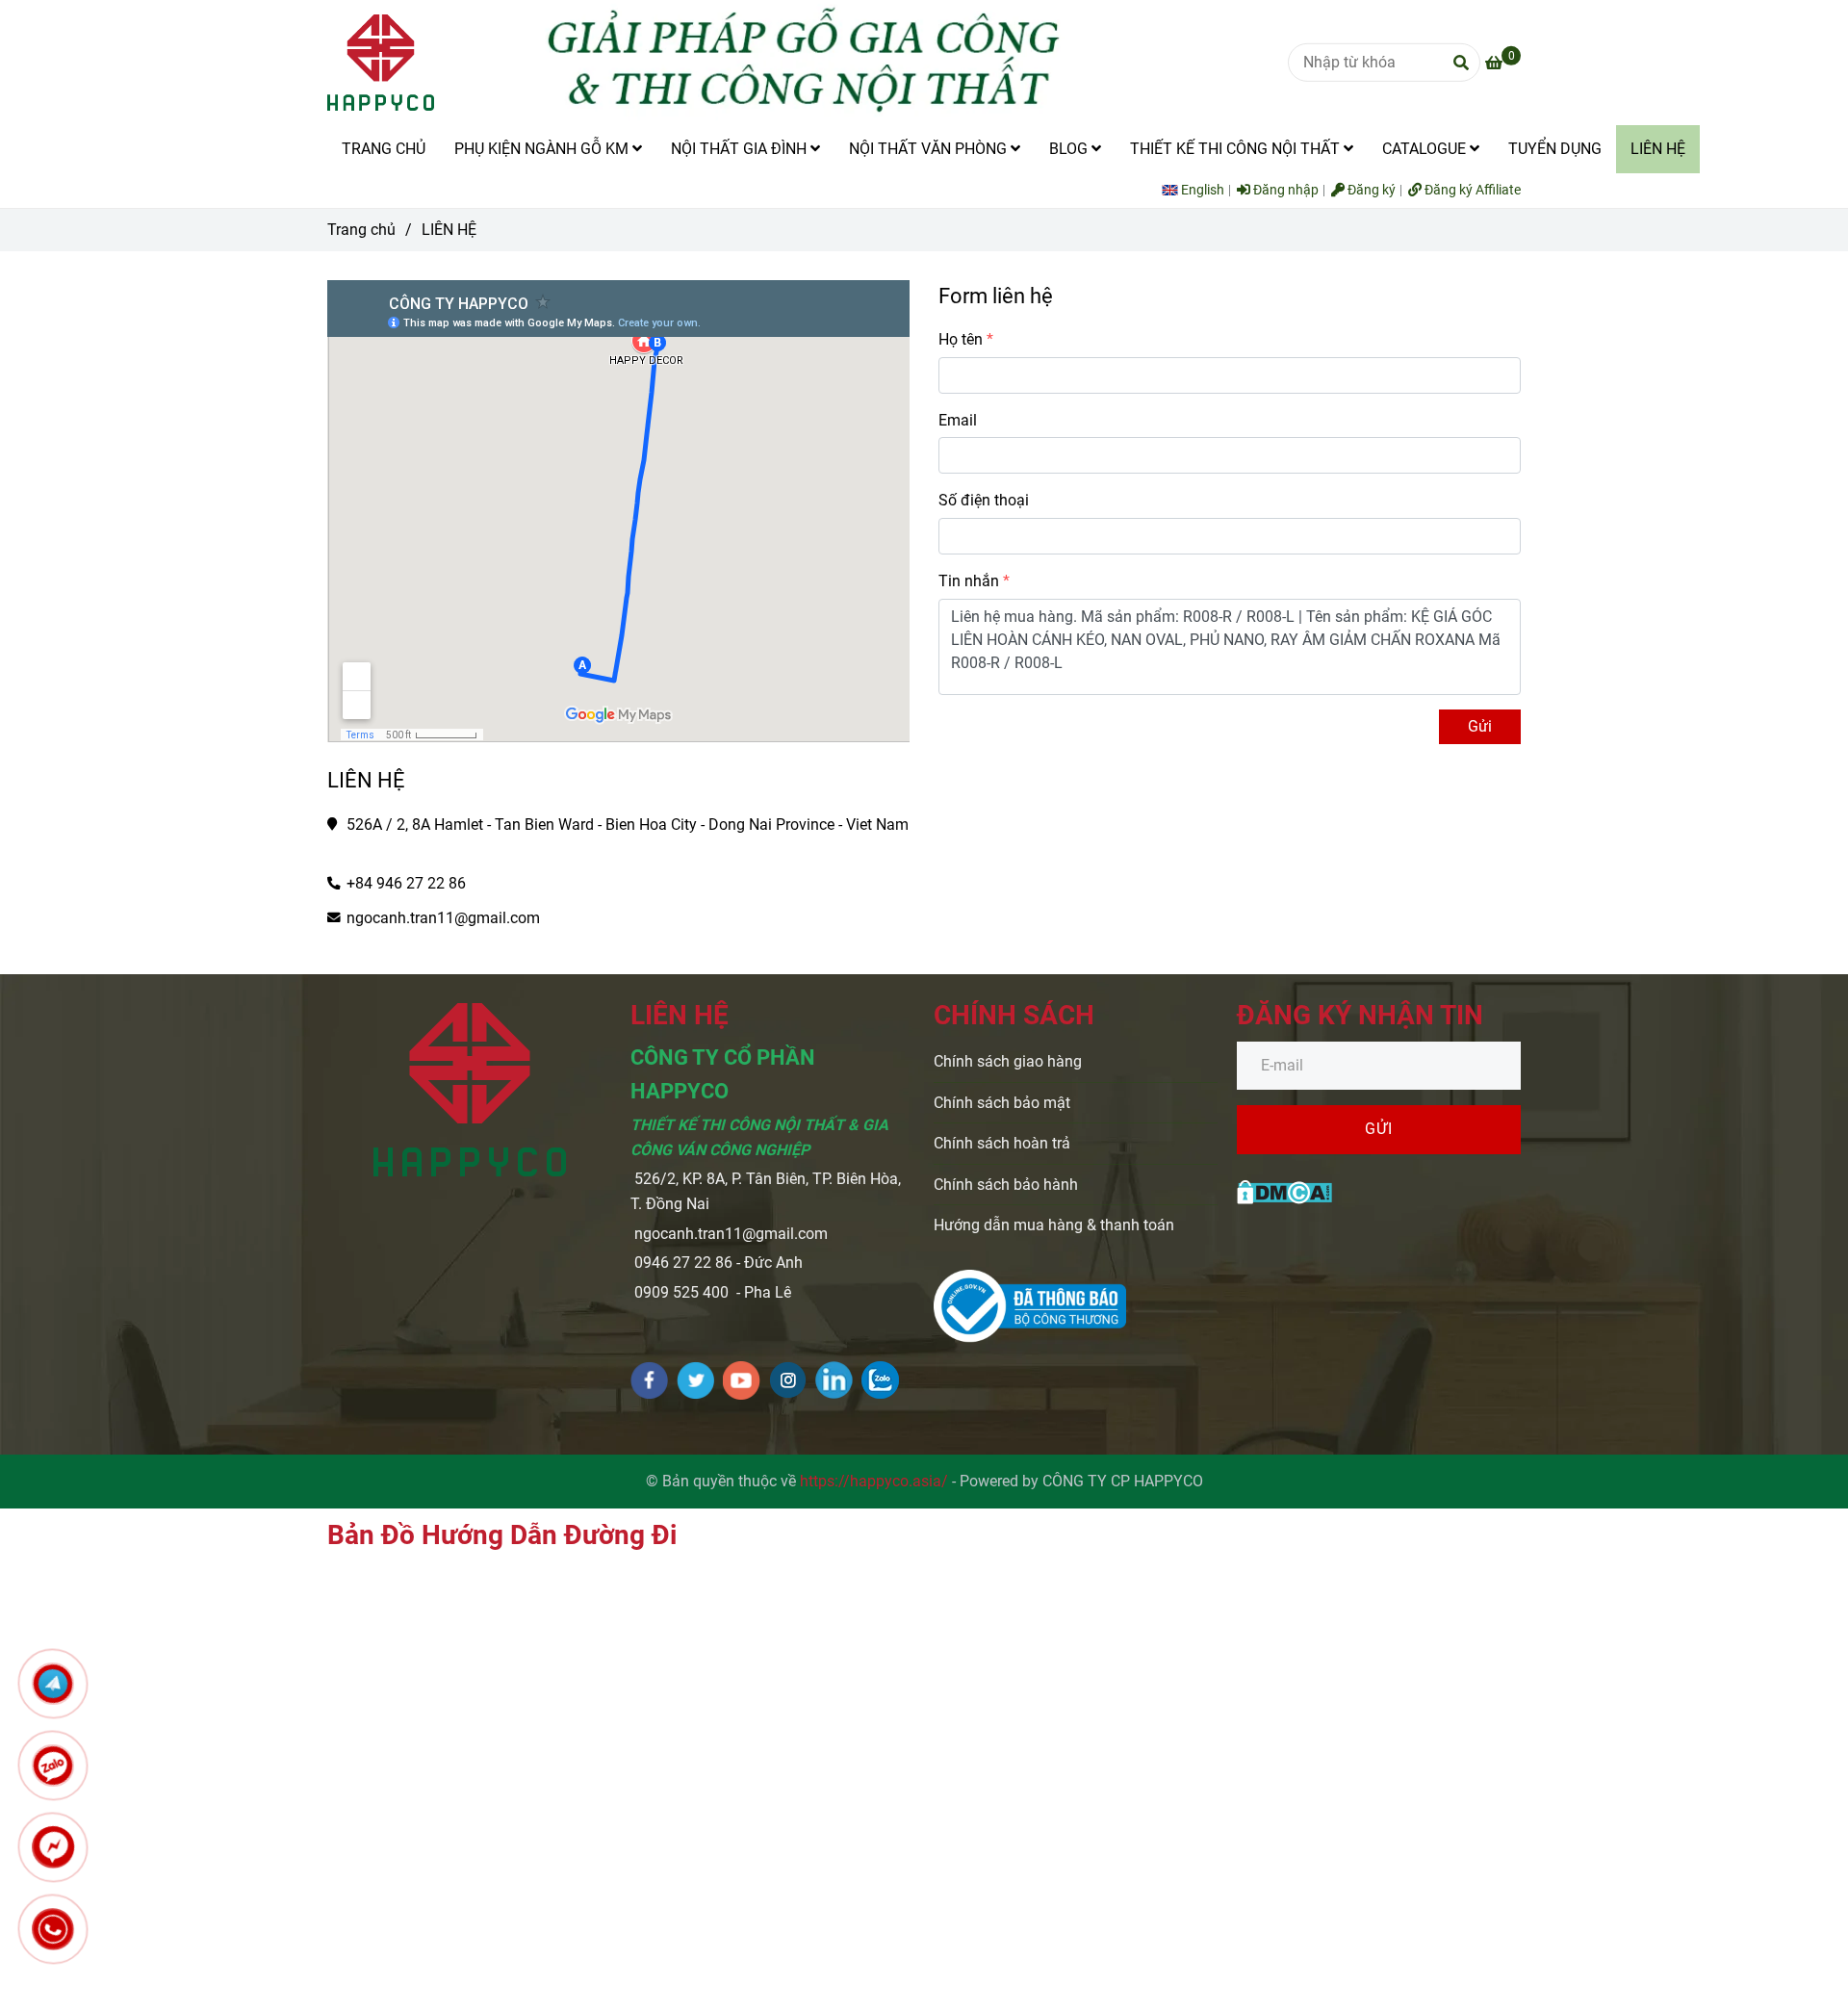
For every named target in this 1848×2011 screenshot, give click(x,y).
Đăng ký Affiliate (1471, 190)
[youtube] (742, 1380)
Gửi (1480, 726)
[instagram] (788, 1380)
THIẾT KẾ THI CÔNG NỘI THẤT (1237, 149)
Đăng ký (1370, 190)
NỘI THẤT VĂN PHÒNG (930, 149)
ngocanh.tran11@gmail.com (443, 918)
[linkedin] (834, 1380)
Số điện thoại (984, 500)
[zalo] (880, 1380)
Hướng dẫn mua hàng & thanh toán (1054, 1225)
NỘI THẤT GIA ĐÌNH (741, 149)
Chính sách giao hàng (1008, 1061)
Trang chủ (361, 230)
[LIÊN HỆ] (381, 63)
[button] (1198, 190)
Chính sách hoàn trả (1002, 1143)
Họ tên (961, 339)
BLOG (1070, 149)
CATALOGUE (1426, 149)
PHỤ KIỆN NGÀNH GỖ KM (543, 149)
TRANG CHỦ (384, 149)
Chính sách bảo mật (1002, 1103)
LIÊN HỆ (1658, 149)
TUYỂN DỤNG (1555, 149)
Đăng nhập (1284, 190)
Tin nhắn (969, 581)
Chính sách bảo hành (1006, 1185)
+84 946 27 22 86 (406, 883)
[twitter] (695, 1380)
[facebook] (649, 1380)
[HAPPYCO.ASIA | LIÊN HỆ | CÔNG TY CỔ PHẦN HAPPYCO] (1284, 1190)
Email (958, 420)
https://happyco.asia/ (874, 1481)
